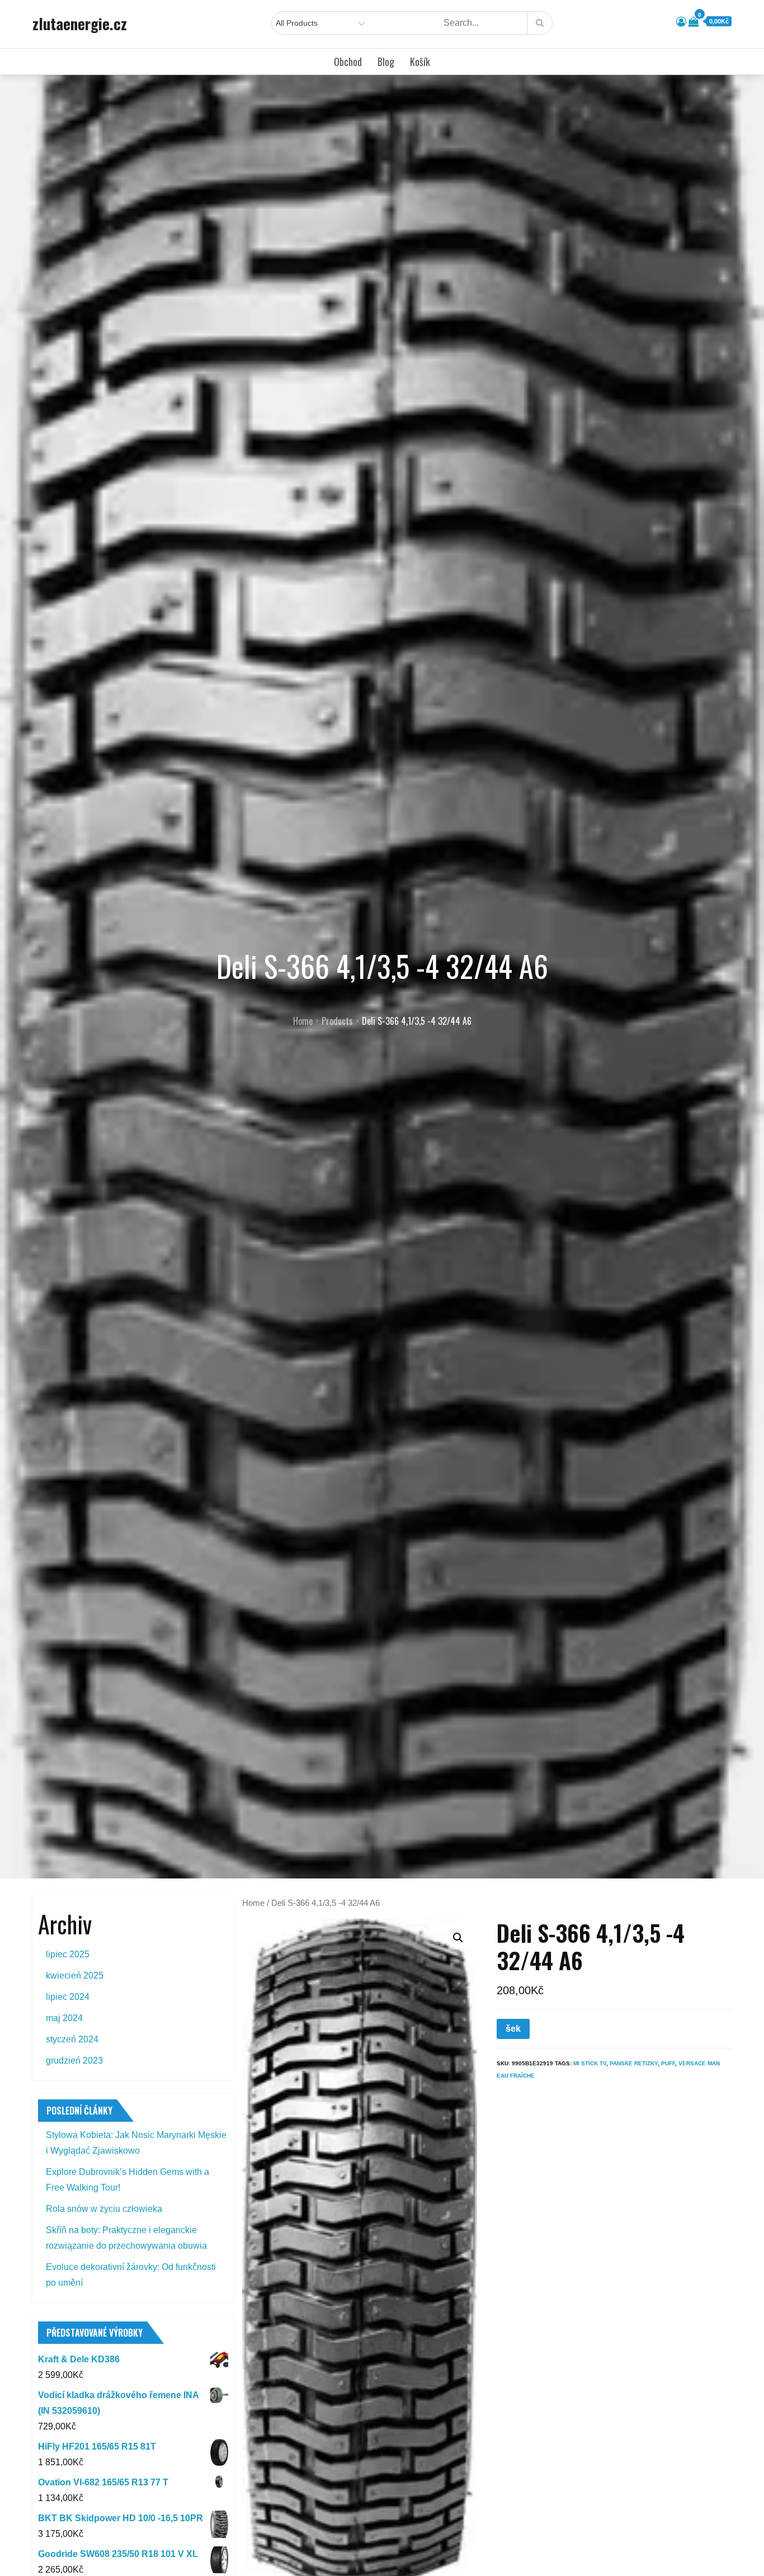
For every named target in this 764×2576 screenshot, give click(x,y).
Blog (386, 62)
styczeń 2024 (72, 2039)
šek (513, 2029)
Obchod (348, 62)
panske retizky (634, 2063)
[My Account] (681, 22)
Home (253, 1903)
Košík (420, 62)
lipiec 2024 (68, 1997)
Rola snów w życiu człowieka (104, 2209)
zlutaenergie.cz (80, 23)
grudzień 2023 (74, 2061)
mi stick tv (590, 2063)
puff (668, 2063)
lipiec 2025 (68, 1954)
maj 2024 (64, 2018)
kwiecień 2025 (75, 1975)
